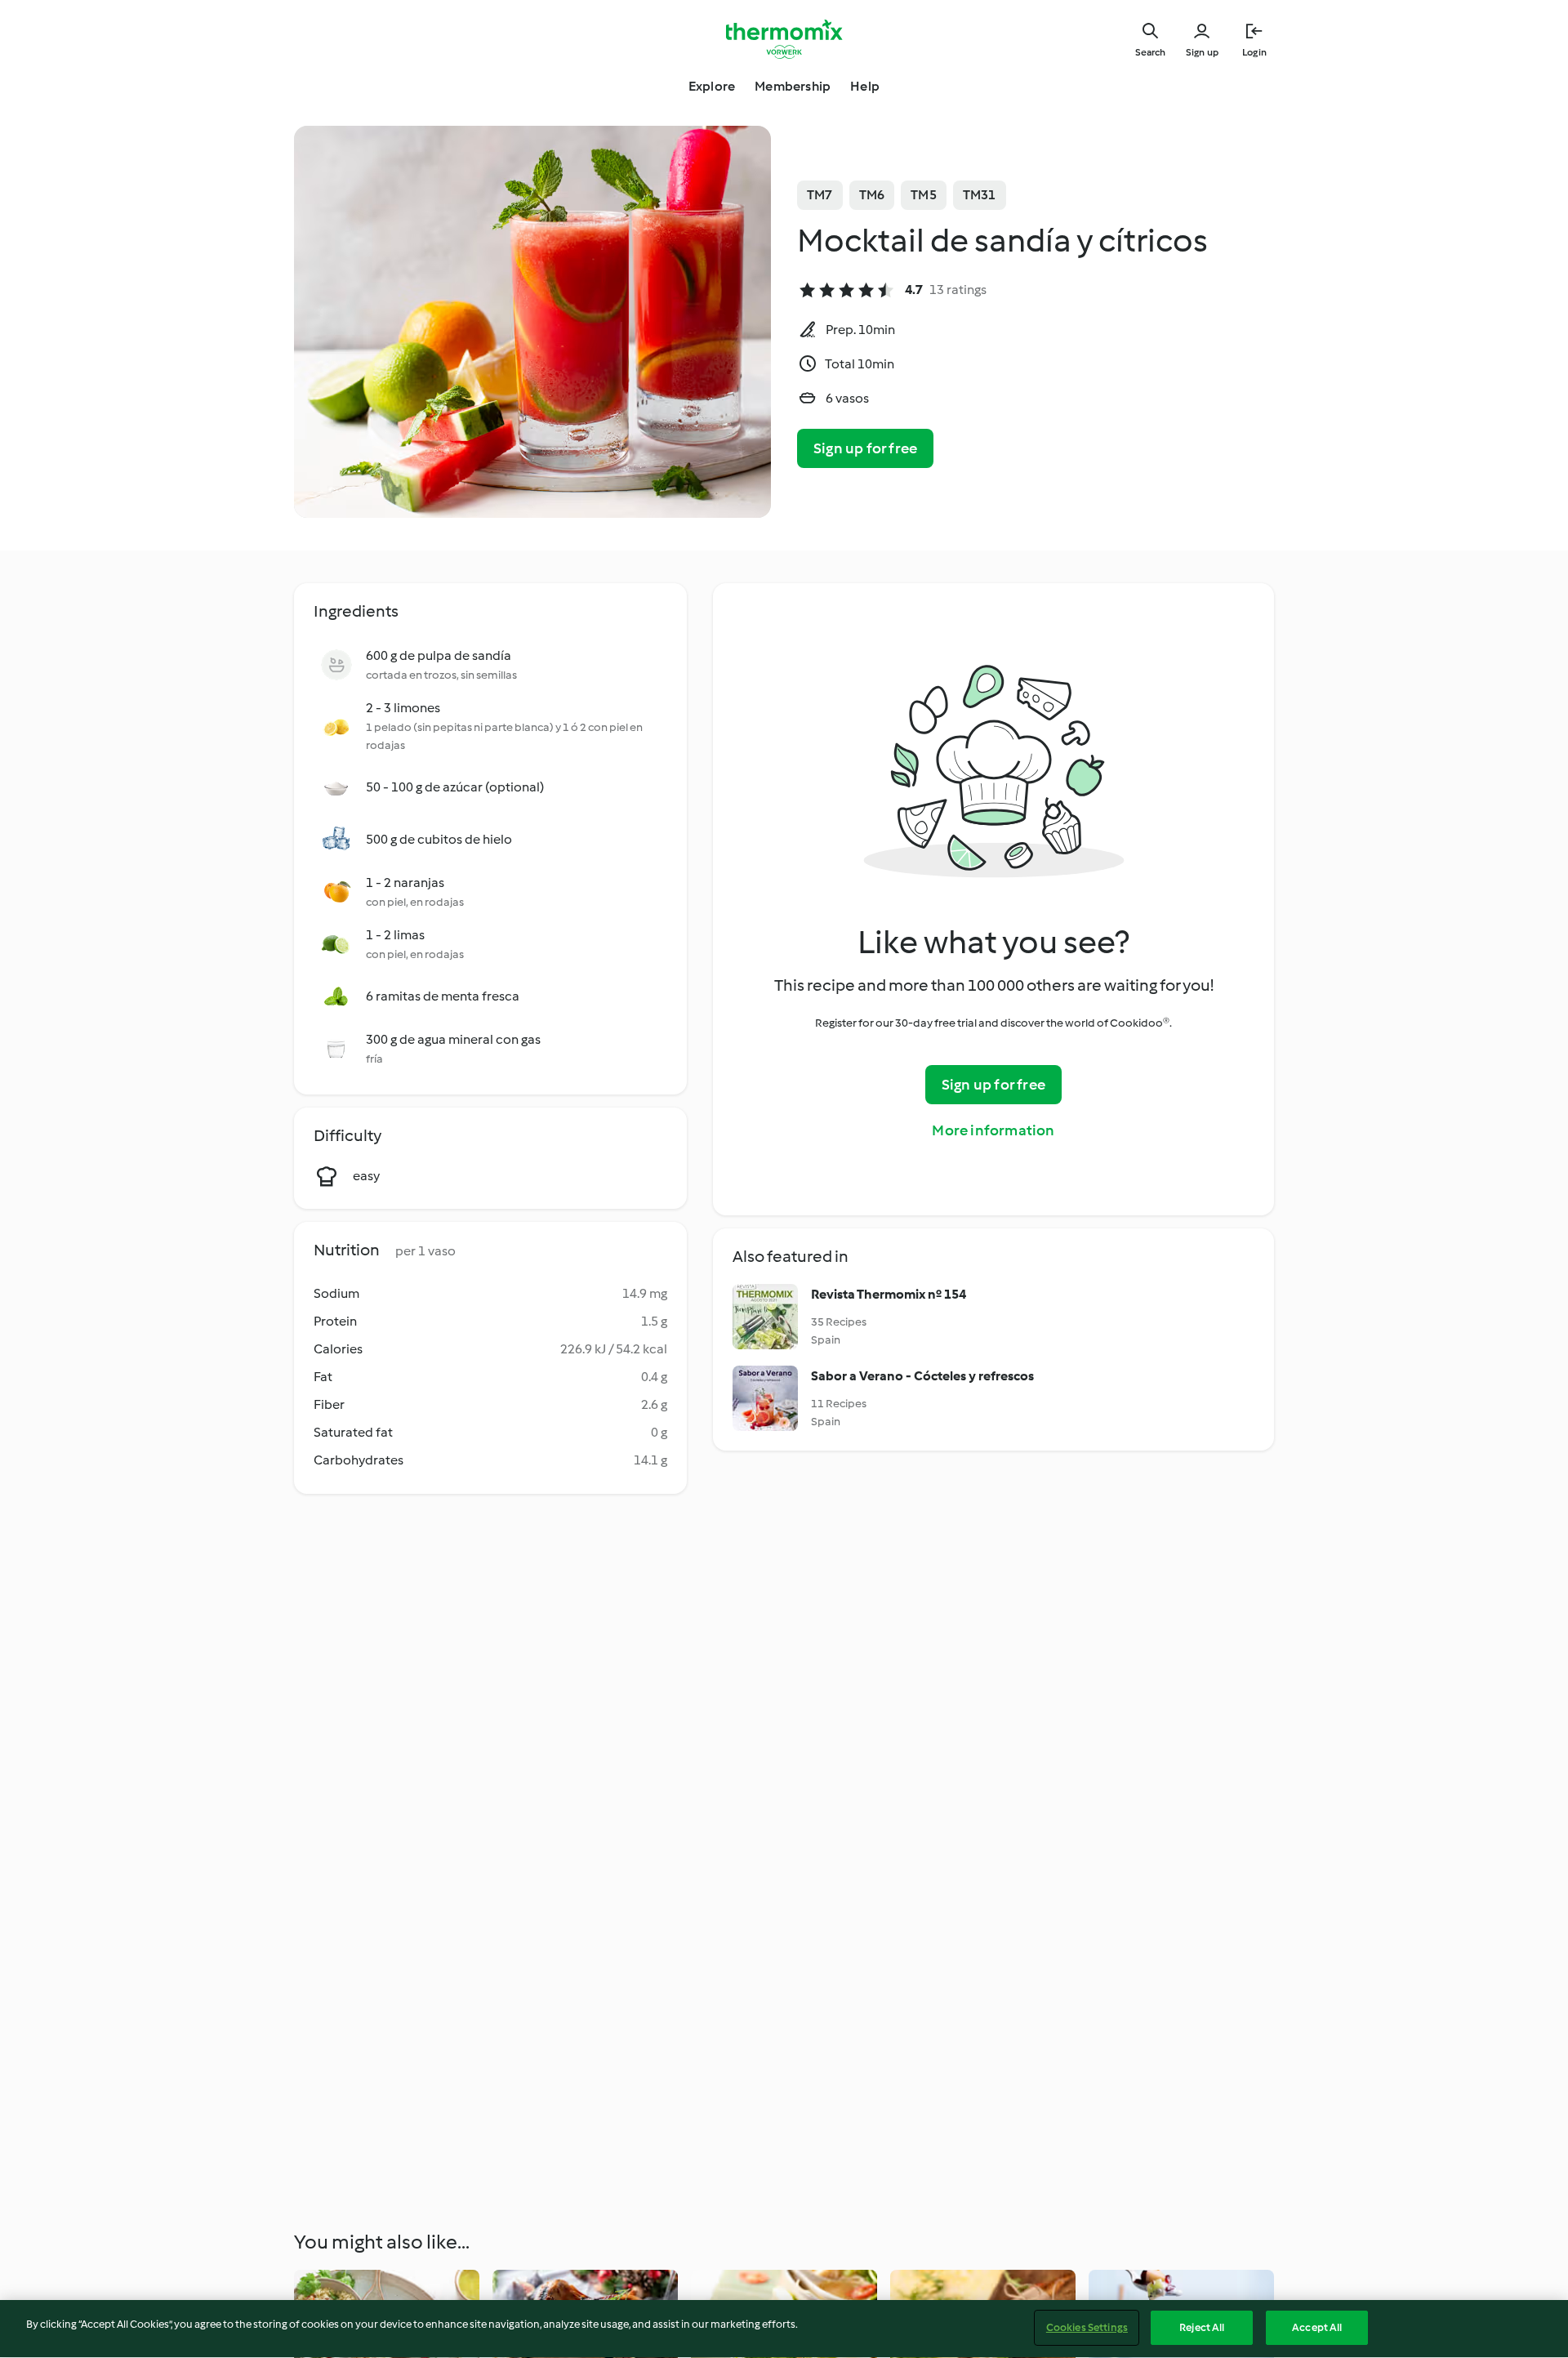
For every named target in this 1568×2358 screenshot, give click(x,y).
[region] (784, 2329)
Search (1150, 52)
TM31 (980, 195)
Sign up (1202, 52)
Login (1254, 52)
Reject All (1202, 2327)
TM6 (872, 195)
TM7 (820, 195)
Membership (793, 86)
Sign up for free (865, 448)
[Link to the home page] (784, 39)
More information (993, 1130)
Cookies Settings (1087, 2327)
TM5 (924, 195)
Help (865, 86)
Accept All (1317, 2327)
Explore (712, 86)
